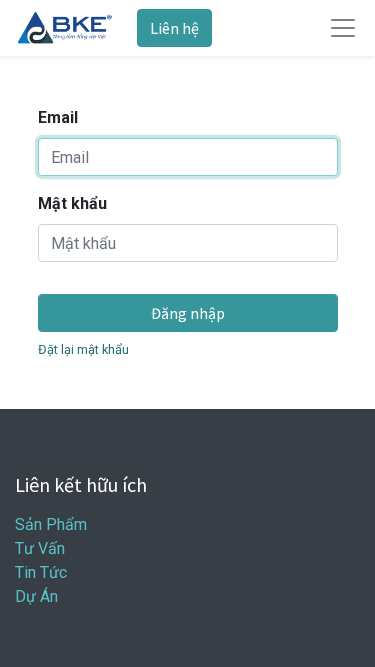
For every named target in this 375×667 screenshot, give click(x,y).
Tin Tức (41, 572)
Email (58, 117)
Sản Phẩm (51, 524)
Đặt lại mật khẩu (83, 349)
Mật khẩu (72, 203)
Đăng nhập (188, 313)
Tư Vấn (40, 548)
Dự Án (36, 596)
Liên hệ (174, 28)
